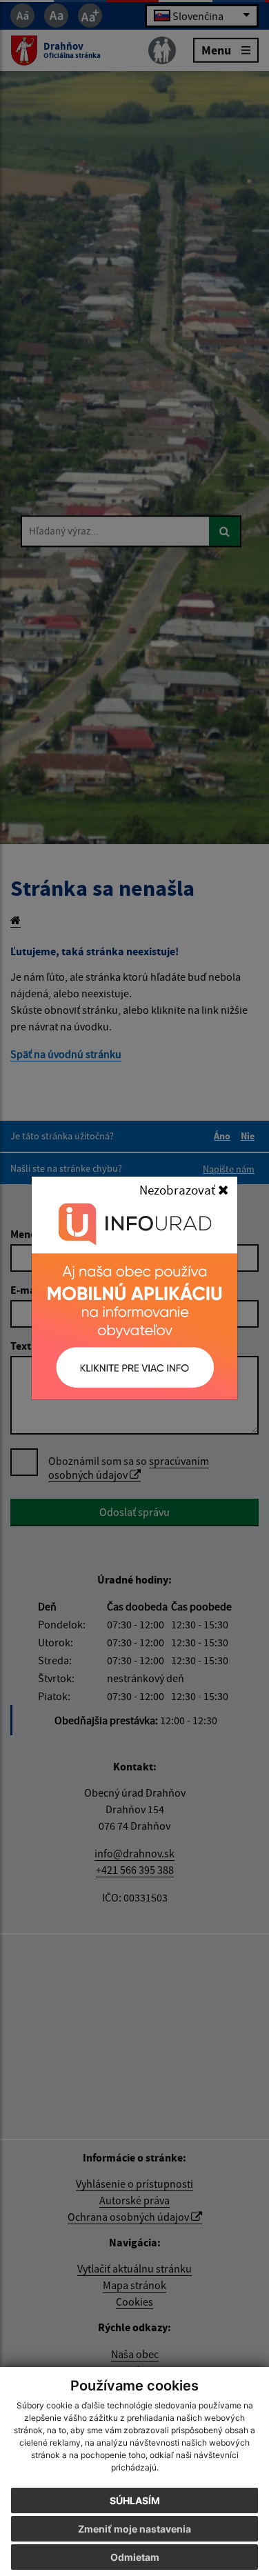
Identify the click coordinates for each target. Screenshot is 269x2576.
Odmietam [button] (135, 2557)
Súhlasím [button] (135, 2500)
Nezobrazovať (179, 1190)
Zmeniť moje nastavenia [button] (134, 2529)
